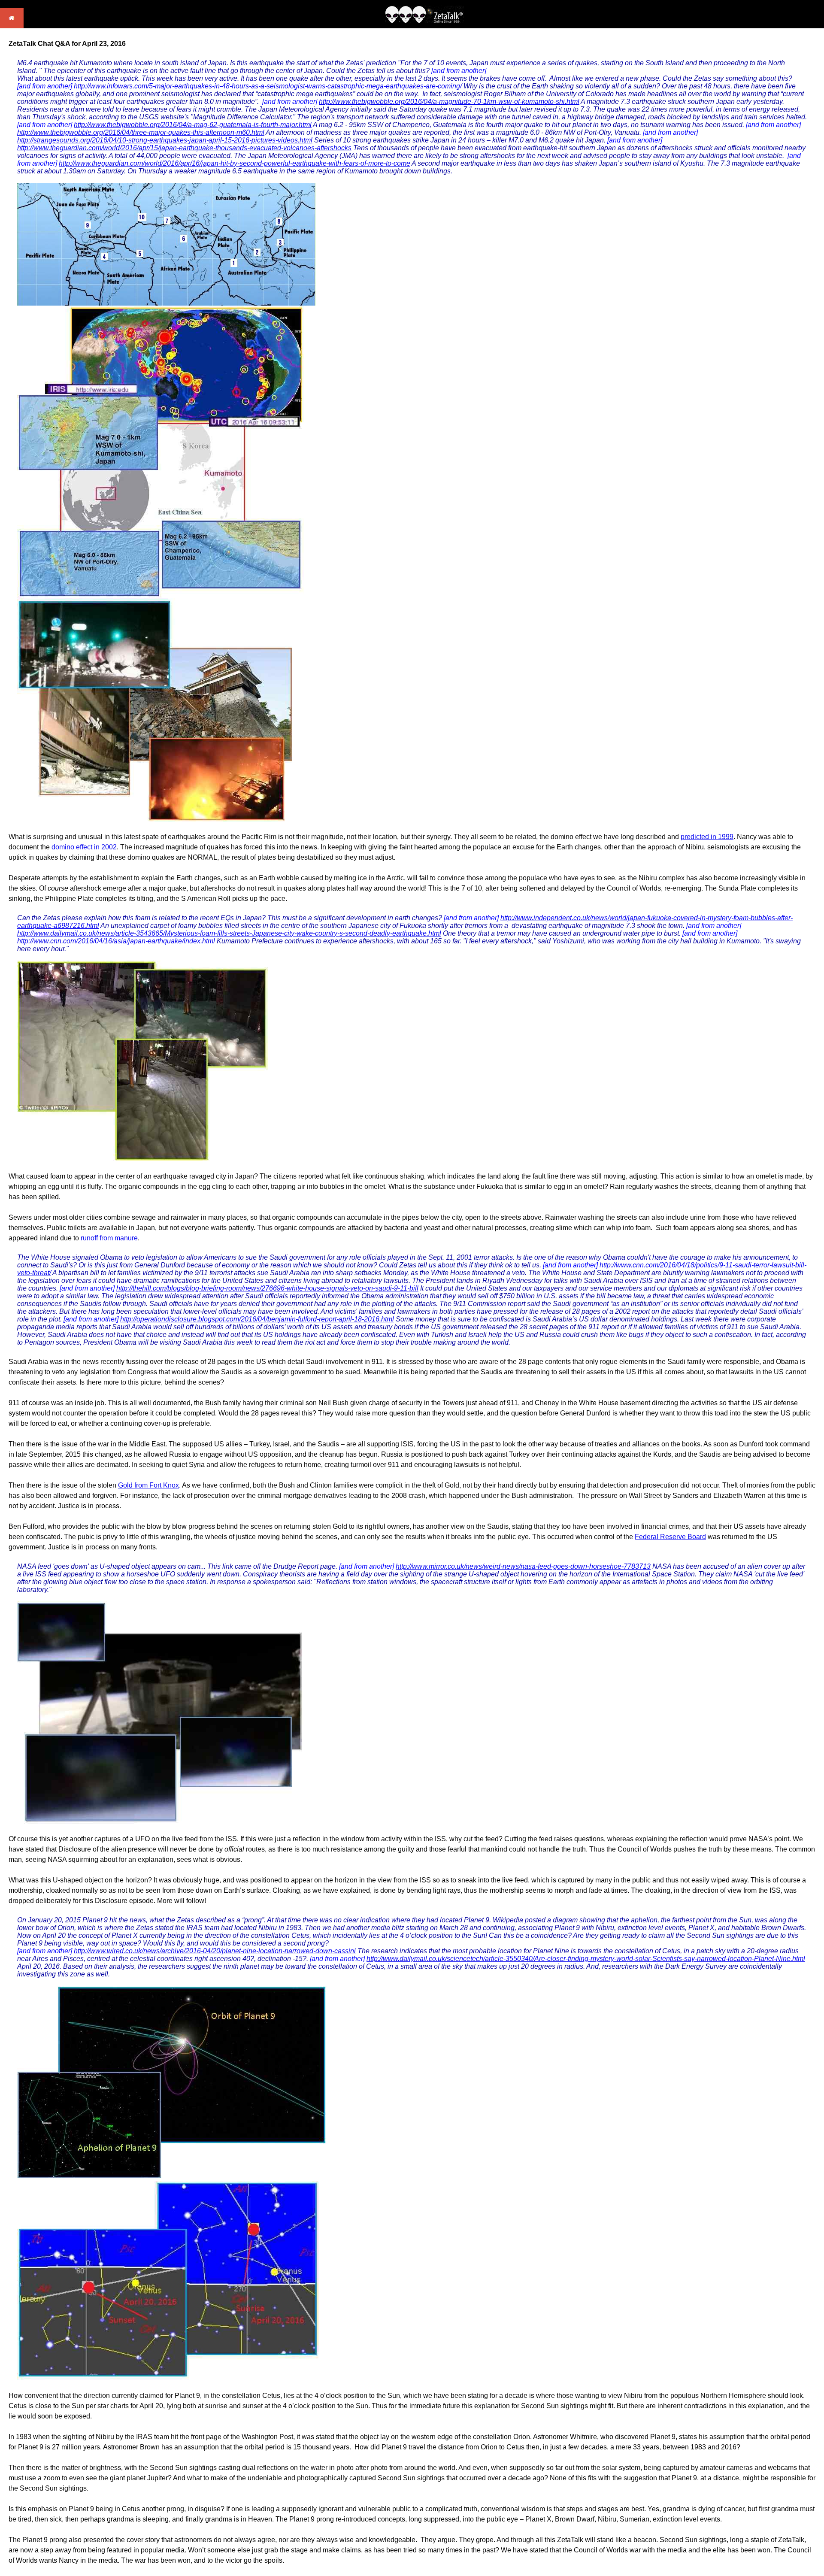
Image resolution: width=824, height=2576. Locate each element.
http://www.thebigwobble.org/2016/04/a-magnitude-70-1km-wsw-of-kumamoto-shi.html (449, 102)
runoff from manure (109, 1238)
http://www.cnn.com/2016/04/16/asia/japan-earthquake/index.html (116, 941)
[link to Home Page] (12, 26)
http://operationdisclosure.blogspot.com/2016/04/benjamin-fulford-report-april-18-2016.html (257, 1319)
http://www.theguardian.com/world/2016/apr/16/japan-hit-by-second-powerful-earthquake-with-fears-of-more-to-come (235, 163)
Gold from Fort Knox (148, 1485)
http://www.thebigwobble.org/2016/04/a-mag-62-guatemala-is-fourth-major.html (193, 125)
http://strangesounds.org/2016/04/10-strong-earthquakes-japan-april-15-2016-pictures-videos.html (165, 140)
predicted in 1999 (707, 837)
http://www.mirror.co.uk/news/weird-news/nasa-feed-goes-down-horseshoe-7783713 (523, 1566)
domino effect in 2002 (84, 847)
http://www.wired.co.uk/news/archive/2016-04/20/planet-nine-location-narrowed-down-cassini (215, 1951)
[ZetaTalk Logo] (424, 21)
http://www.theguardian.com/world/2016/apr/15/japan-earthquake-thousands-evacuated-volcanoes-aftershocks (184, 148)
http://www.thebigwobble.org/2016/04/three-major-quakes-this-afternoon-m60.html (141, 132)
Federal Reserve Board (670, 1537)
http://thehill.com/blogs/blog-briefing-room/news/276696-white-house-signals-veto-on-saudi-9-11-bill (267, 1288)
